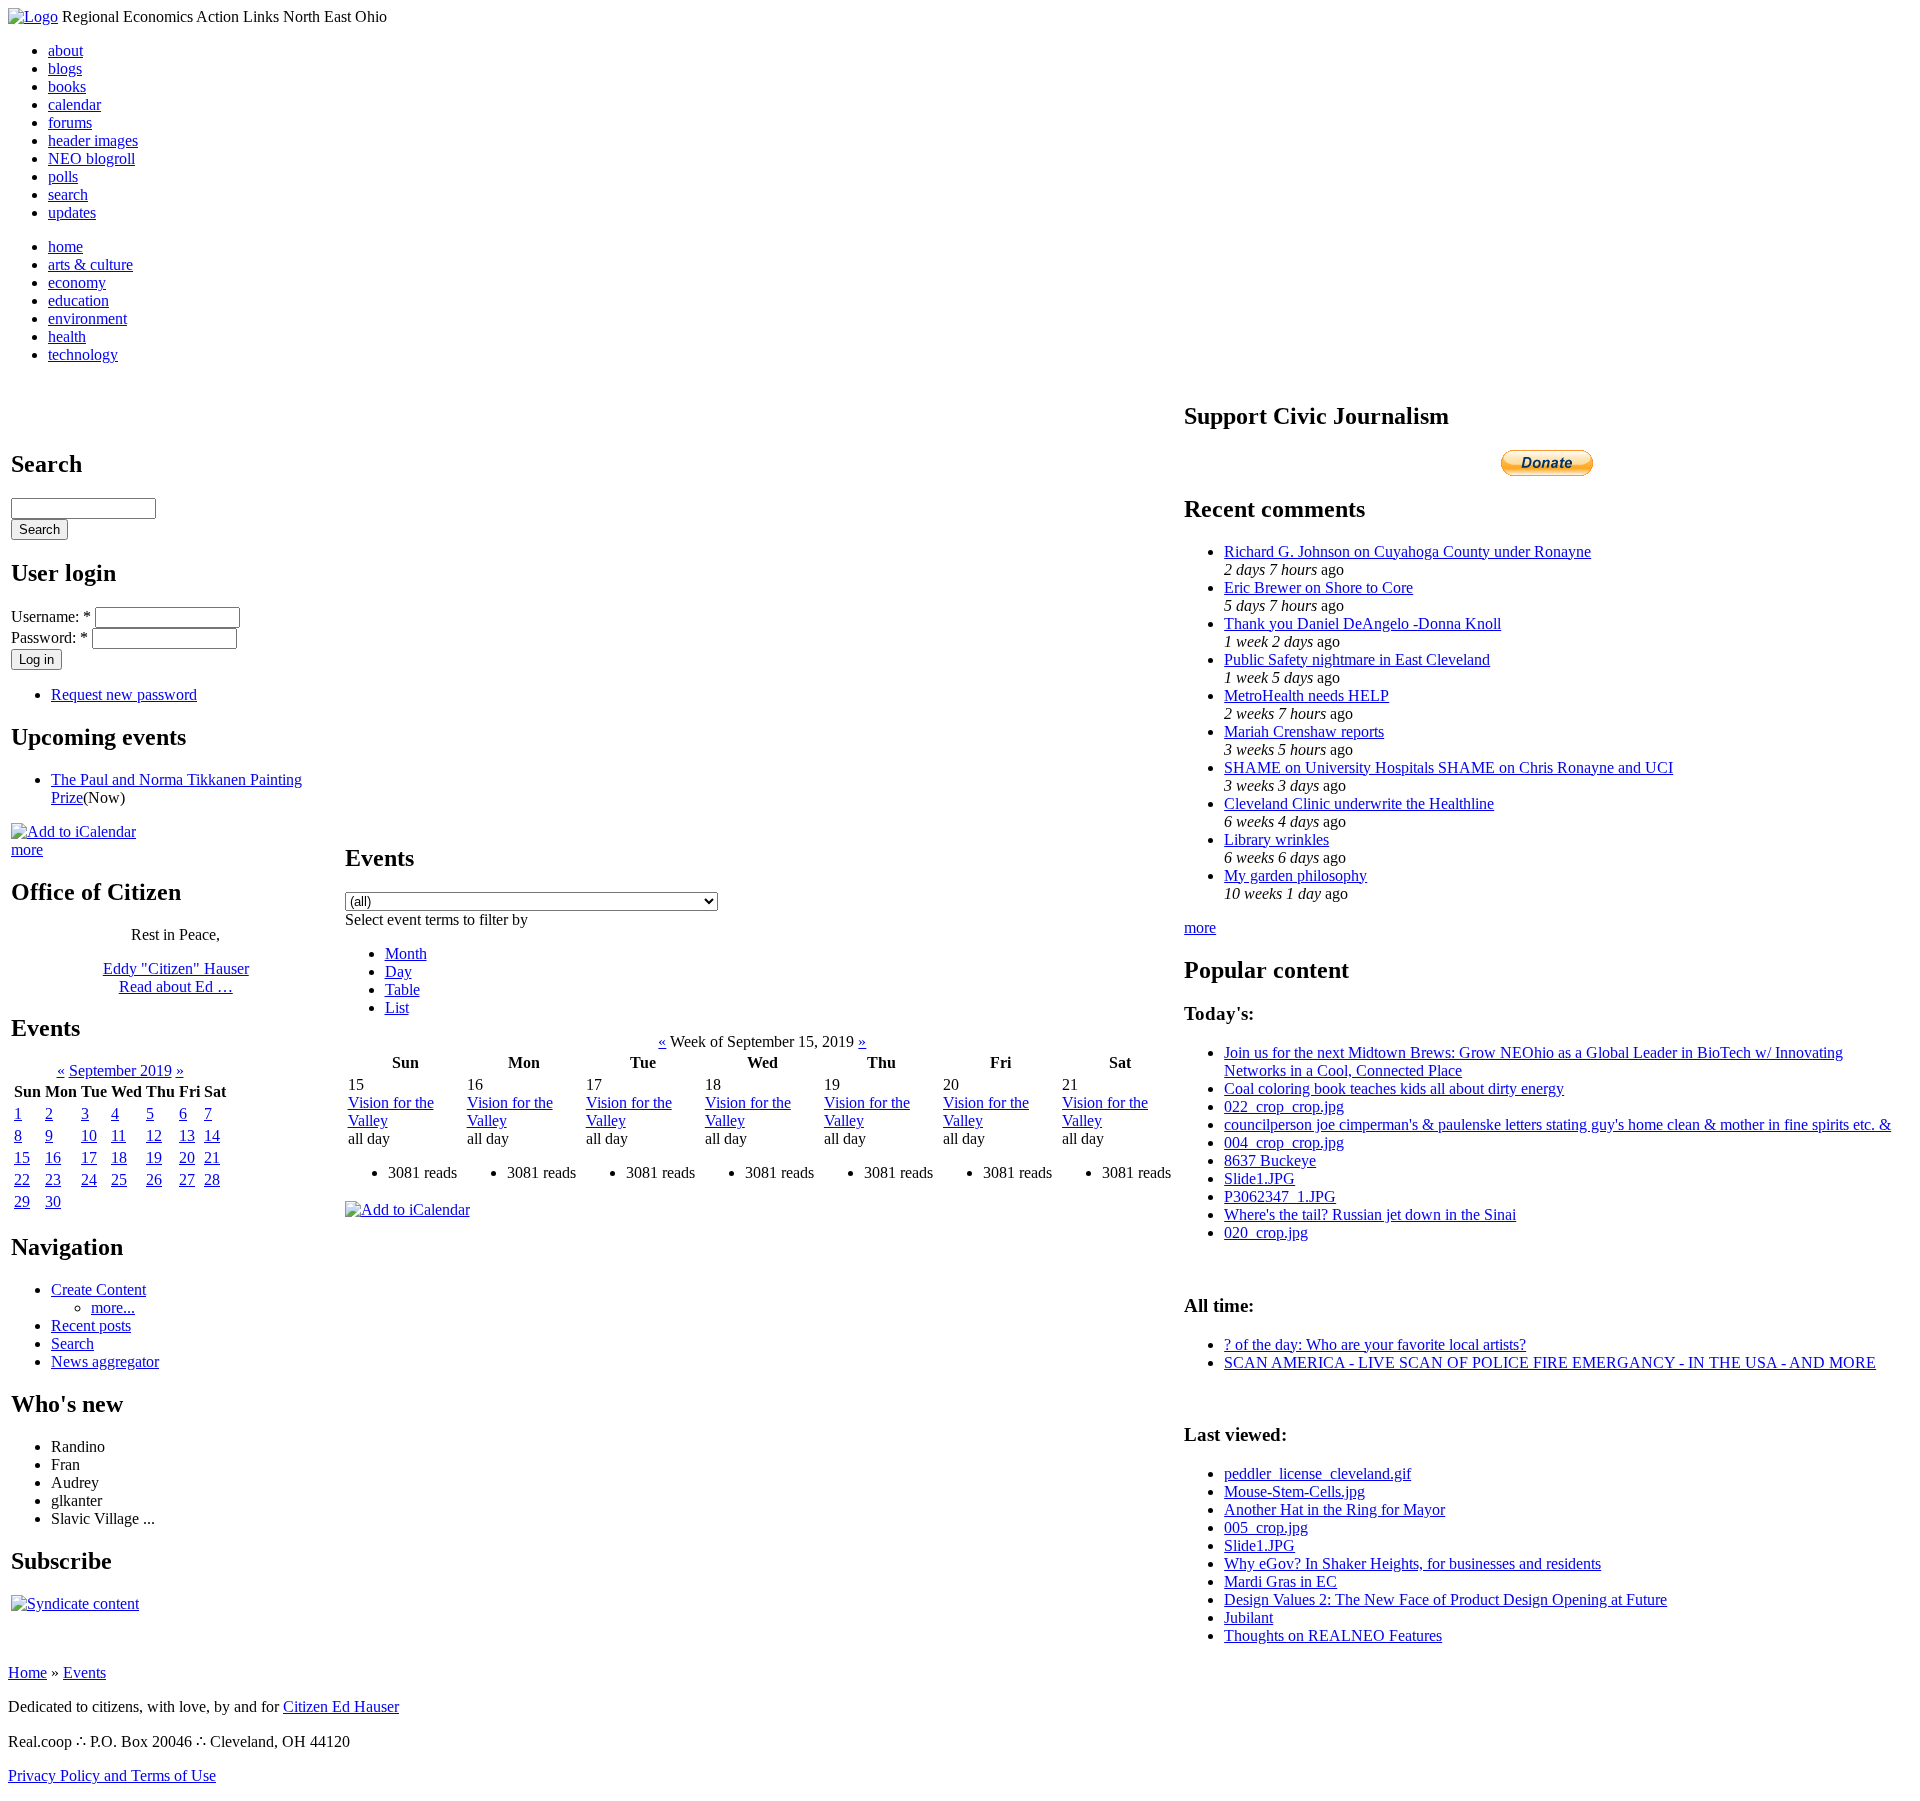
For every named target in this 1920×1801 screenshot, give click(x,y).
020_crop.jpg (1266, 1232)
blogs (65, 68)
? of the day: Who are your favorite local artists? (1375, 1344)
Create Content (98, 1289)
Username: (51, 616)
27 (187, 1179)
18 (119, 1157)
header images (93, 140)
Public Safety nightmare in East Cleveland (1357, 659)
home (65, 246)
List (397, 1007)
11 (118, 1135)
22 (22, 1179)
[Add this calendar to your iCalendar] (73, 831)
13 (187, 1135)
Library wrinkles (1276, 839)
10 (89, 1135)
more (27, 849)
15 (22, 1157)
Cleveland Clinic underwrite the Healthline (1359, 803)
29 (22, 1201)
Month (406, 953)
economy (77, 282)
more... (113, 1307)
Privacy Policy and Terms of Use (112, 1775)
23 (53, 1179)
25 (119, 1179)
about (65, 50)
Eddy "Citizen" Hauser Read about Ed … (176, 977)
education (78, 300)
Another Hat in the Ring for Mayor (1334, 1509)
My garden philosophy (1295, 875)
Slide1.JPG (1259, 1178)
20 (187, 1157)
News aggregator (105, 1361)
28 (212, 1179)
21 (212, 1157)
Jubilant (1248, 1617)
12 (154, 1135)
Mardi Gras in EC (1280, 1581)
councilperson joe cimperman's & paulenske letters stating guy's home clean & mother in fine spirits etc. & (1557, 1124)
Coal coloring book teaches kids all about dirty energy (1394, 1088)
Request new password (124, 694)
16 (53, 1157)
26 (154, 1179)
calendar (74, 104)
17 (89, 1157)
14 (212, 1135)
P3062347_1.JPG (1280, 1196)
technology (83, 354)
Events (84, 1672)
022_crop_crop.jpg (1284, 1106)
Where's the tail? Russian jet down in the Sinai (1370, 1214)
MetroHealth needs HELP (1306, 695)
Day (398, 971)
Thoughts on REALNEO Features (1333, 1635)
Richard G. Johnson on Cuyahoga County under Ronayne (1407, 551)
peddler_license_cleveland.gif (1317, 1473)
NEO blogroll (91, 158)
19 (154, 1157)
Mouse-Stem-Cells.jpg (1294, 1491)
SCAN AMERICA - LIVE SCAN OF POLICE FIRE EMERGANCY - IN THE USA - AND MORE (1550, 1362)
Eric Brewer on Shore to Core (1318, 587)
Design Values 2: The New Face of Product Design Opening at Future (1445, 1599)
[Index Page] (33, 16)
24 (89, 1179)
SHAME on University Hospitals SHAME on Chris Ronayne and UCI (1448, 767)
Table (402, 989)
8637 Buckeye (1270, 1160)
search (68, 194)
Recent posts (91, 1325)
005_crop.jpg (1266, 1527)
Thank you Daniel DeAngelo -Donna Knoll (1362, 623)
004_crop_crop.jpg (1284, 1142)
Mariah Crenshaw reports (1304, 731)
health (67, 336)
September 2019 (120, 1070)
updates (72, 212)
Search (72, 1343)
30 (53, 1201)
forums (70, 122)
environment (87, 318)
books (67, 86)
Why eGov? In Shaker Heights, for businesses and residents (1412, 1563)
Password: (49, 637)
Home (27, 1672)
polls (63, 176)
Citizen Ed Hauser (341, 1706)
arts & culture (90, 264)
